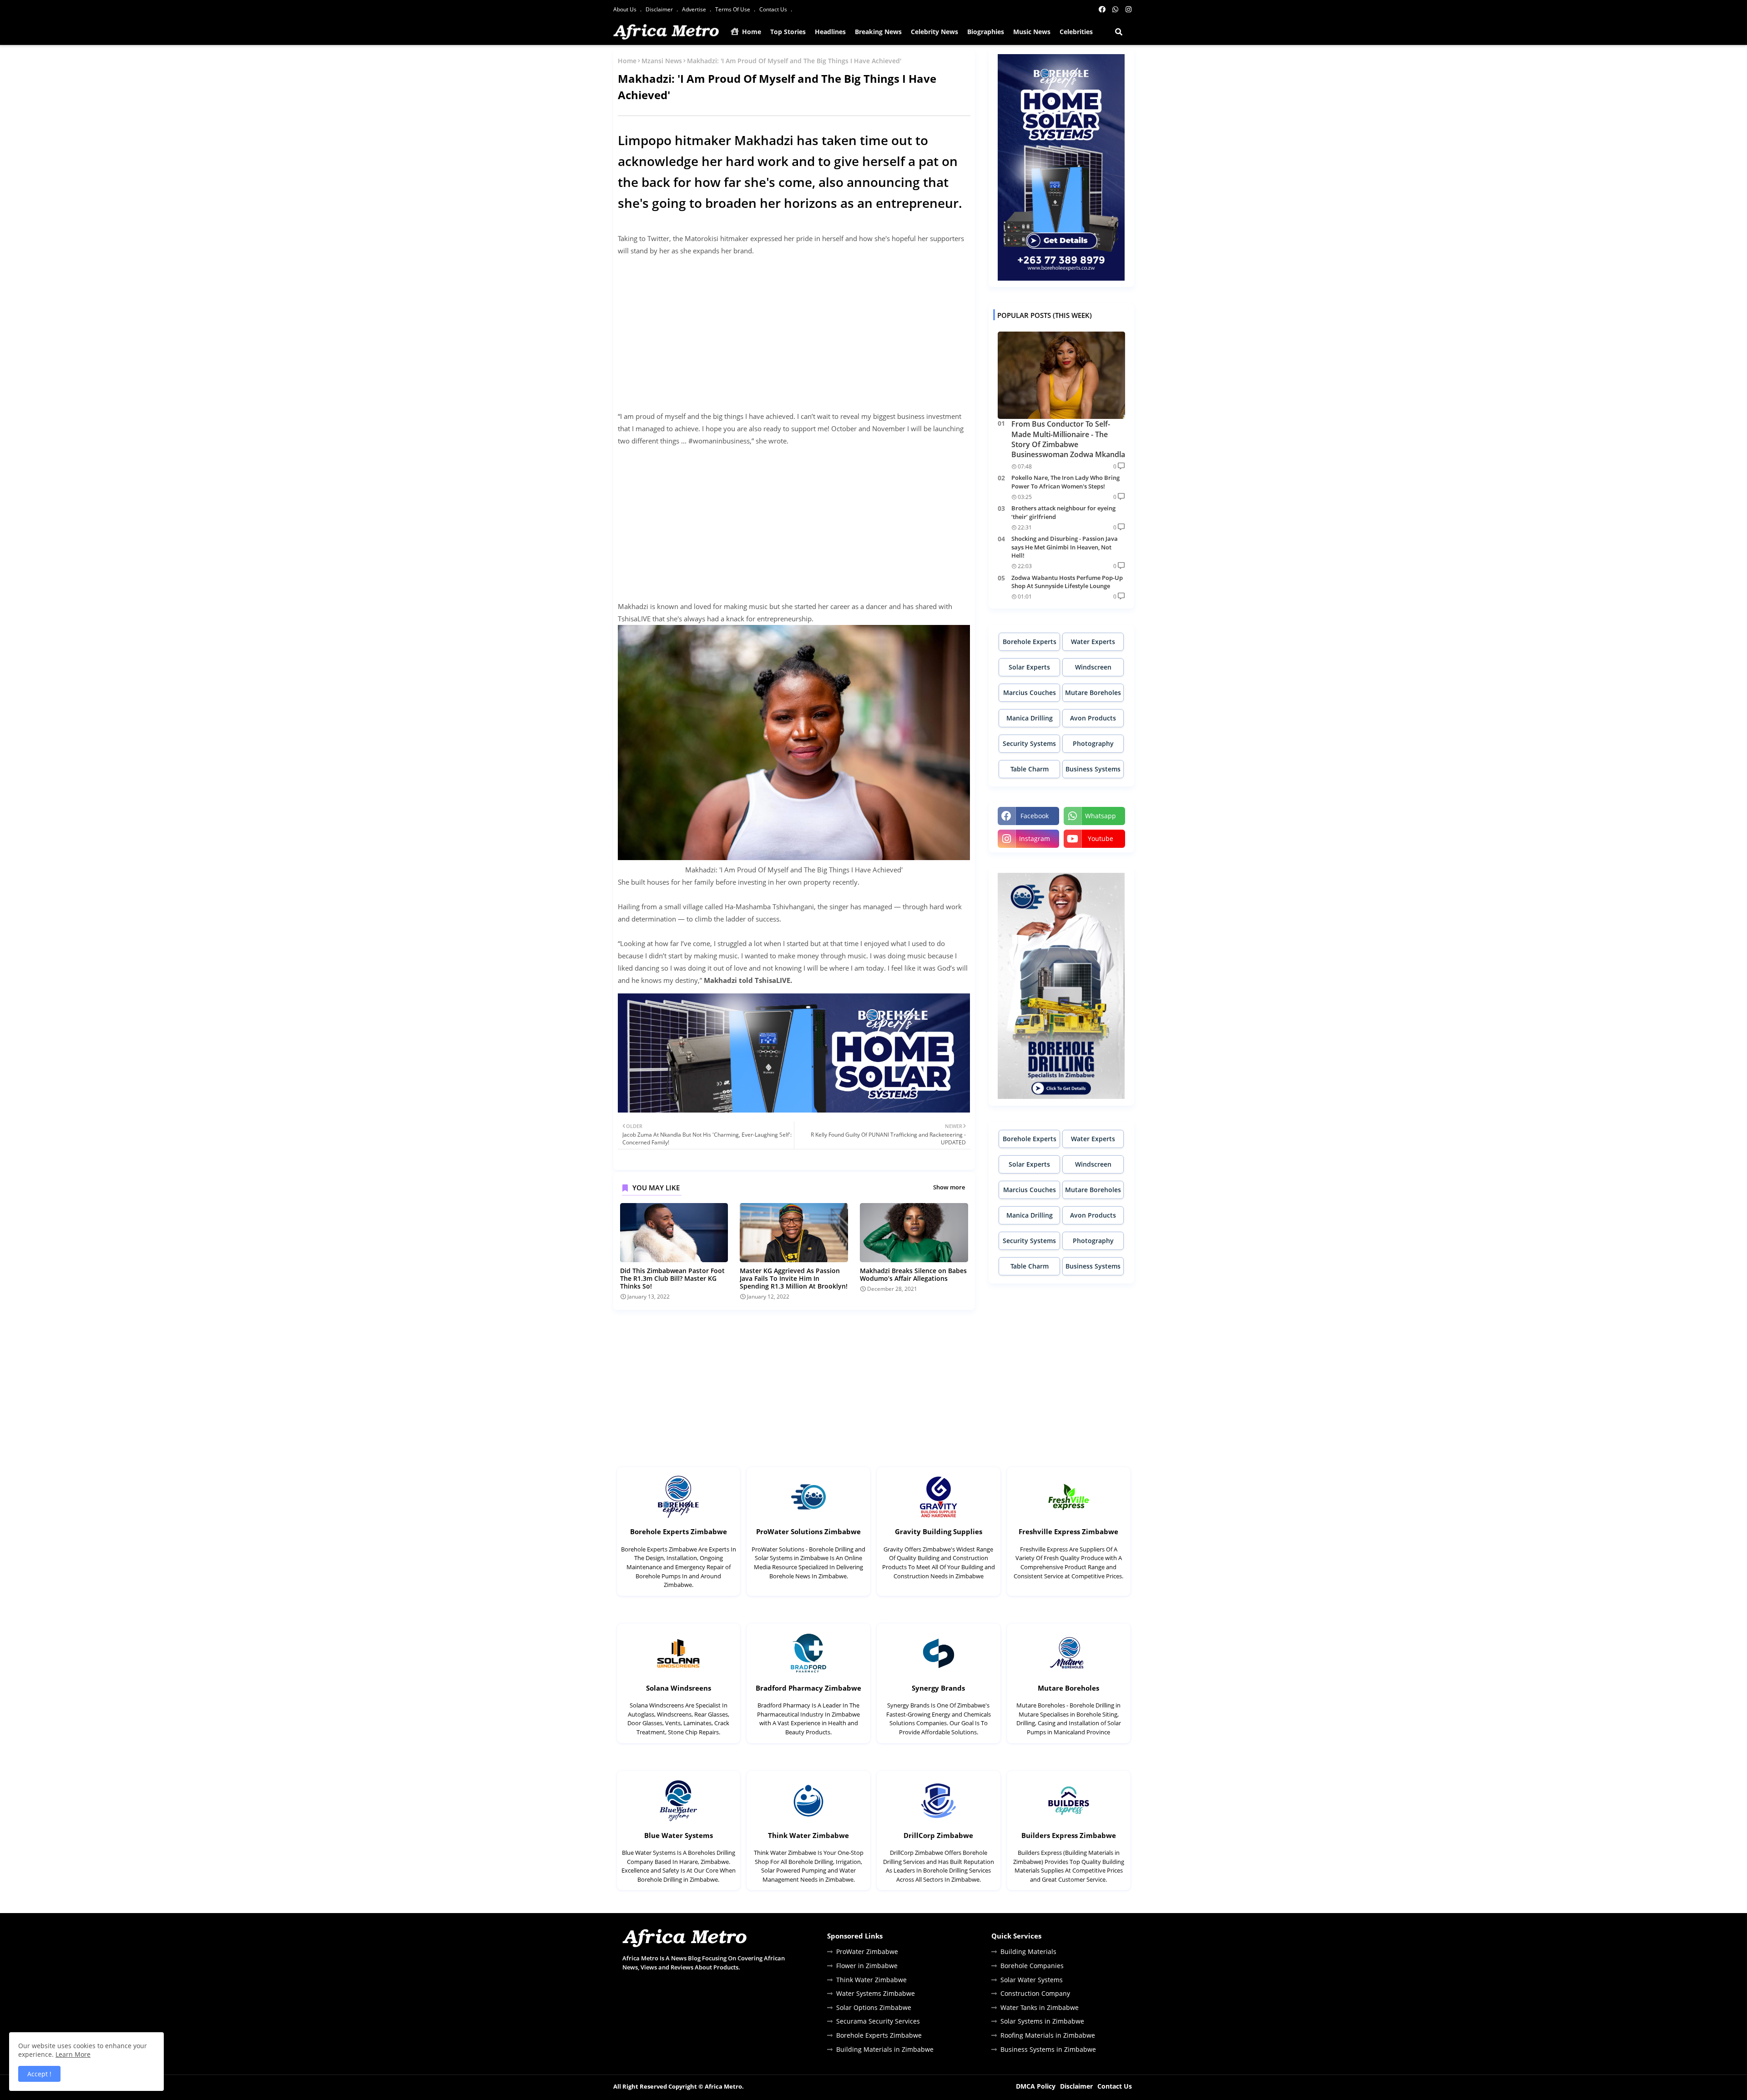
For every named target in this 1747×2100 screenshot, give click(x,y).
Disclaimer (660, 9)
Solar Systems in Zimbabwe (1042, 2021)
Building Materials (1028, 1951)
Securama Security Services (878, 2021)
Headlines (830, 32)
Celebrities (1076, 32)
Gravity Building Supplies (939, 1531)
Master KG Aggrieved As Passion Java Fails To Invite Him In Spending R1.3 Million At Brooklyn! (794, 1278)
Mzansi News (662, 61)
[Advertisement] (794, 327)
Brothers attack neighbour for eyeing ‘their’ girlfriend (1063, 512)
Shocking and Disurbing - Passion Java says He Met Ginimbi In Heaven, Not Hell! (1065, 547)
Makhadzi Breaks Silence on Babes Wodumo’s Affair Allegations (913, 1274)
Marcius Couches (1030, 692)
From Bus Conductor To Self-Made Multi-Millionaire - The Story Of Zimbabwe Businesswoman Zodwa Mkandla (1068, 439)
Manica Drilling (1030, 718)
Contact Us (774, 9)
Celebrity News (934, 32)
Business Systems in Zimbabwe (1048, 2049)
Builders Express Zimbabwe (1069, 1835)
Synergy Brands (938, 1688)
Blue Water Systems (679, 1835)
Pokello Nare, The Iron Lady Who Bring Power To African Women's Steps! (1065, 482)
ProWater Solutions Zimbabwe (808, 1531)
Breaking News (878, 32)
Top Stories (788, 32)
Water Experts (1093, 642)
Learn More (73, 2054)
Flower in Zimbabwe (867, 1966)
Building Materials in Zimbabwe (885, 2049)
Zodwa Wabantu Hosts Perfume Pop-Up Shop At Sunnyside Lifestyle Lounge (1067, 582)
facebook (1035, 816)
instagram (1035, 838)
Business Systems (1093, 769)
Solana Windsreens (679, 1688)
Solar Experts (1029, 667)
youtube (1101, 838)
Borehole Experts (1030, 642)
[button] (1119, 32)
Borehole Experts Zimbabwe (679, 1531)
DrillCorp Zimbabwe (938, 1835)
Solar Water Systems (1032, 1980)
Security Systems (1029, 743)
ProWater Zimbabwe (867, 1951)
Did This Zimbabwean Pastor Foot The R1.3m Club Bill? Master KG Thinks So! (672, 1278)
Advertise (695, 9)
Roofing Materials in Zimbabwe (1048, 2035)
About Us (626, 9)
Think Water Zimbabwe (808, 1835)
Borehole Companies (1032, 1966)
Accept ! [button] (39, 2074)
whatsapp (1101, 816)
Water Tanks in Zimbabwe (1040, 2007)
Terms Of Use (733, 9)
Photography (1093, 743)
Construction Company (1035, 1993)
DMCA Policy (1036, 2086)
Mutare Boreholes (1093, 692)
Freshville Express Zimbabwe (1068, 1531)
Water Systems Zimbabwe (876, 1993)
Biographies (986, 32)
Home (751, 32)
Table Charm (1030, 769)
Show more (949, 1187)
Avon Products (1093, 718)
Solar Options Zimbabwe (874, 2007)
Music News (1032, 32)
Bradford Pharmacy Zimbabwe (808, 1688)
